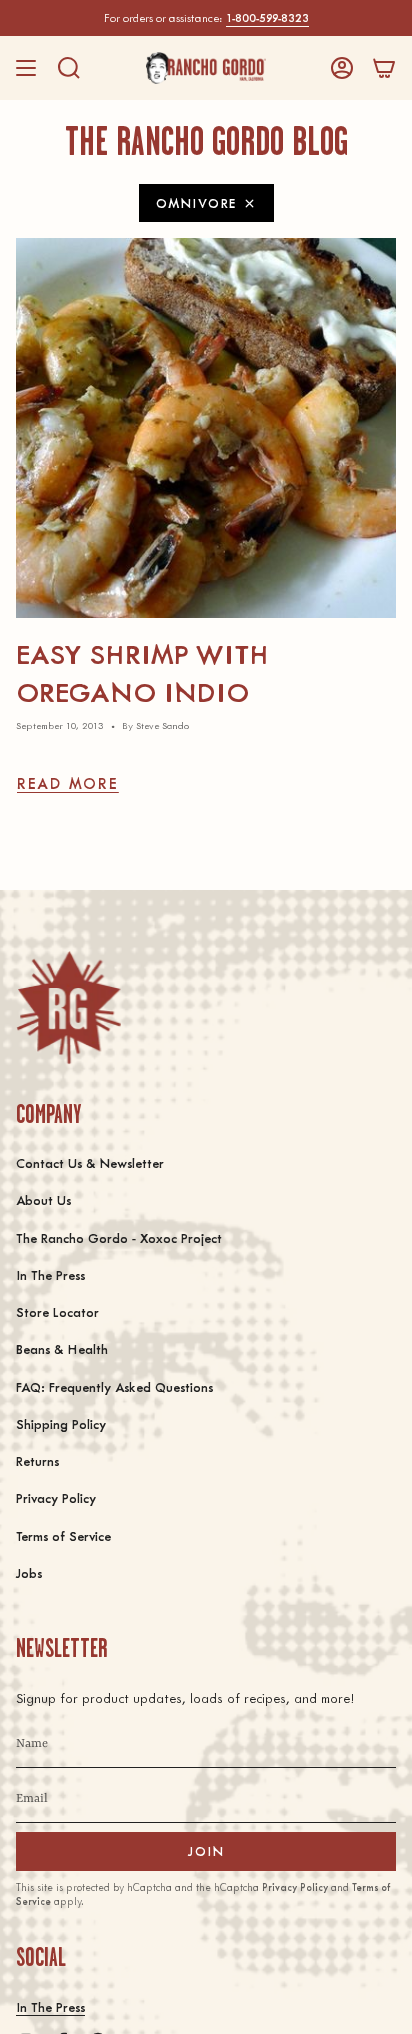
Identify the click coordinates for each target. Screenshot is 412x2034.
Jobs (29, 1572)
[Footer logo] (68, 1007)
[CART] (384, 68)
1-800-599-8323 (267, 17)
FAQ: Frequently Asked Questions (114, 1386)
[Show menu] (26, 68)
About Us (43, 1199)
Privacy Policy (56, 1497)
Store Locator (57, 1311)
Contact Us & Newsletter (90, 1162)
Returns (37, 1460)
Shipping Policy (61, 1423)
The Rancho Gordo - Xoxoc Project (119, 1237)
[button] (69, 68)
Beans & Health (62, 1348)
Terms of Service (63, 1535)
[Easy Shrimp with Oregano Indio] (206, 428)
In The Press (50, 1274)
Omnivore (196, 202)
